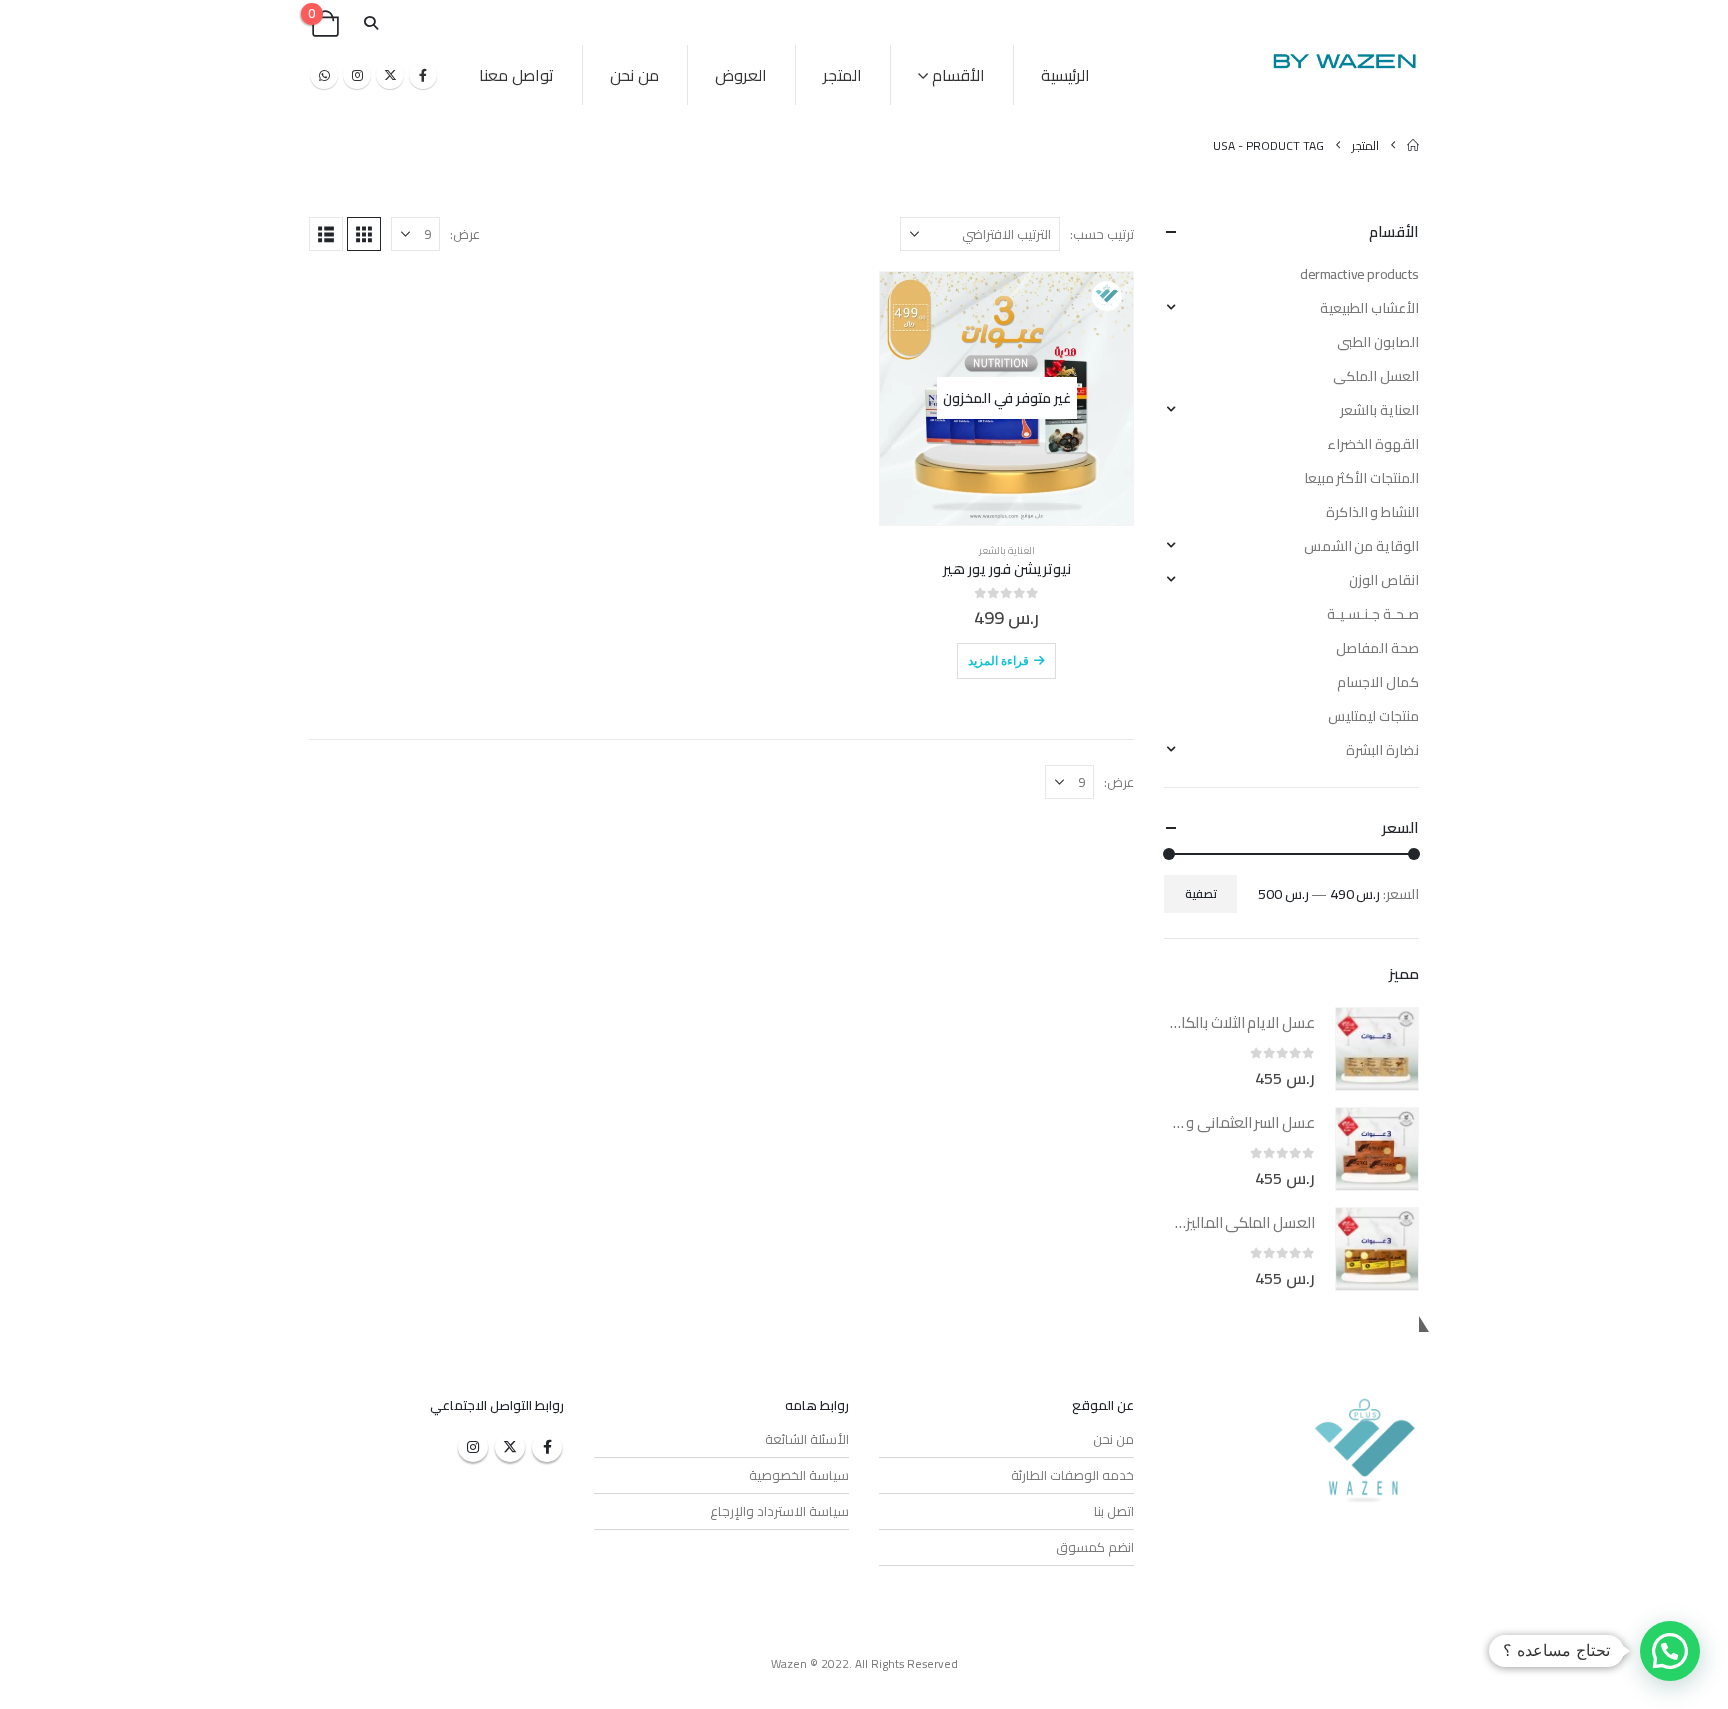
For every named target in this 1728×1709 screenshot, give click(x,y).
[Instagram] (357, 75)
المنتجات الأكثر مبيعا (1361, 478)
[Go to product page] (1377, 1049)
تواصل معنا (516, 75)
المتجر (842, 75)
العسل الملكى (1376, 376)
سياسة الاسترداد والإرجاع (779, 1511)
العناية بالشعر (1007, 550)
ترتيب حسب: (1102, 234)
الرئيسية (1065, 75)
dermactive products (1359, 274)
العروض (741, 75)
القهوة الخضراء (1373, 444)
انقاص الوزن (1384, 580)
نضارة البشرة (1382, 750)
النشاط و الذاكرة (1372, 512)
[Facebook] (423, 75)
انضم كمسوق (1095, 1547)
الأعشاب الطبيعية (1369, 308)
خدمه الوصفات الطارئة (1072, 1475)
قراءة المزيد (998, 660)
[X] (390, 75)
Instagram (473, 1447)
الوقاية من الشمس (1361, 546)
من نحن (634, 75)
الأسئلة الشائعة (807, 1439)
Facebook (547, 1447)
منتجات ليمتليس (1373, 716)
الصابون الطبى (1378, 342)
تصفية (1201, 893)
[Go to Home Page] (1413, 145)
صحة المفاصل (1377, 648)
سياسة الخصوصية (799, 1475)
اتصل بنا (1114, 1511)
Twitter (510, 1447)
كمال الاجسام (1378, 682)
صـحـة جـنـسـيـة (1373, 614)
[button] (370, 23)
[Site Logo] (1344, 60)
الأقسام (958, 75)
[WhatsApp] (324, 75)
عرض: (465, 234)
